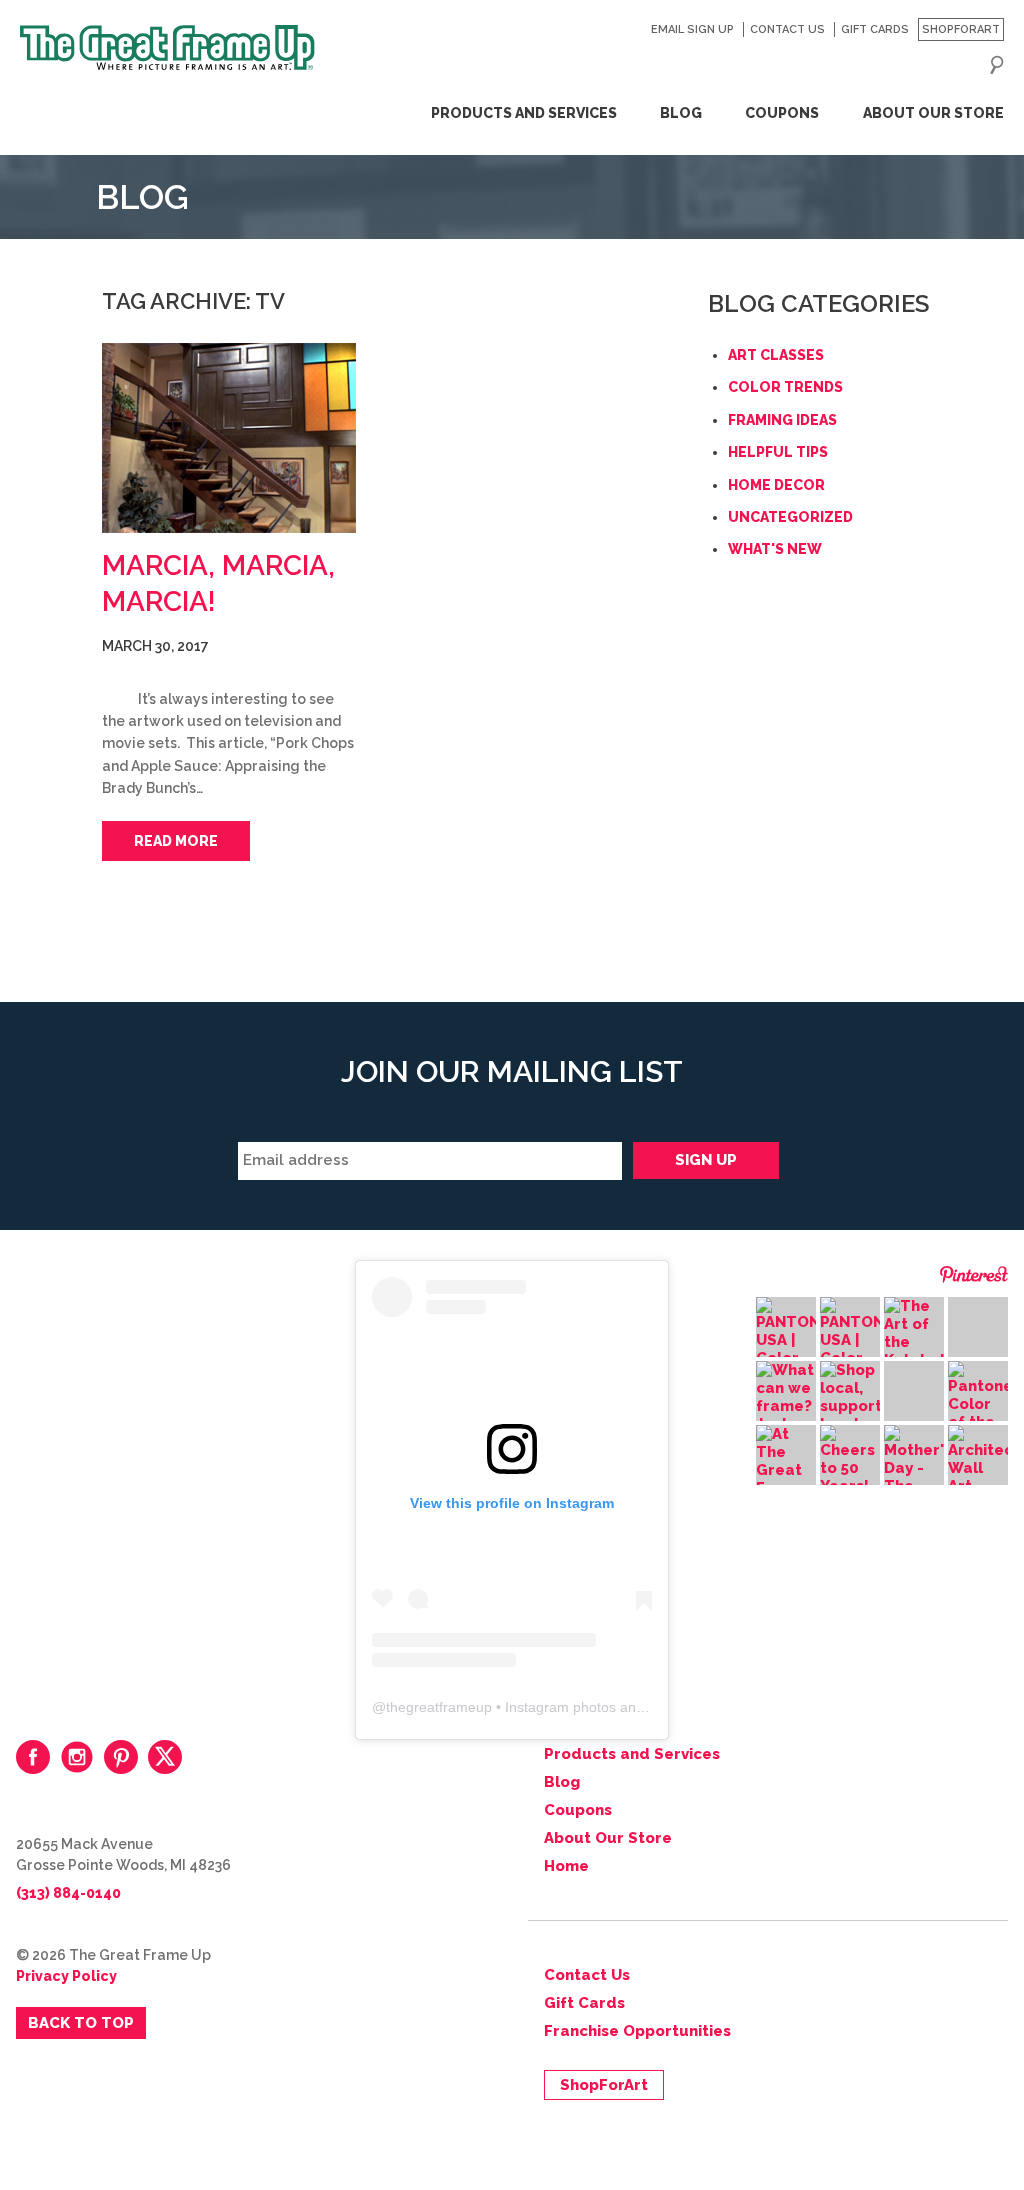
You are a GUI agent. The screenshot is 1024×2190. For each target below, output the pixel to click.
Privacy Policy (66, 1976)
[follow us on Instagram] (77, 1757)
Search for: (997, 65)
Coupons (782, 113)
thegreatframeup (439, 1707)
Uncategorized (790, 517)
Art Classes (776, 355)
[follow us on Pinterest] (121, 1757)
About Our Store (933, 113)
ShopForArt (961, 29)
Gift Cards (874, 29)
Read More (176, 841)
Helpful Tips (778, 452)
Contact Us (787, 29)
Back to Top (81, 2023)
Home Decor (776, 485)
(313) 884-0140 (68, 1893)
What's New (775, 549)
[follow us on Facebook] (33, 1757)
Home (566, 1866)
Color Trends (785, 387)
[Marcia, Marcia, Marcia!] (228, 438)
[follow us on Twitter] (165, 1757)
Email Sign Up (692, 29)
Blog (681, 113)
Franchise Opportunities (637, 2031)
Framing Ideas (782, 420)
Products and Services (523, 113)
